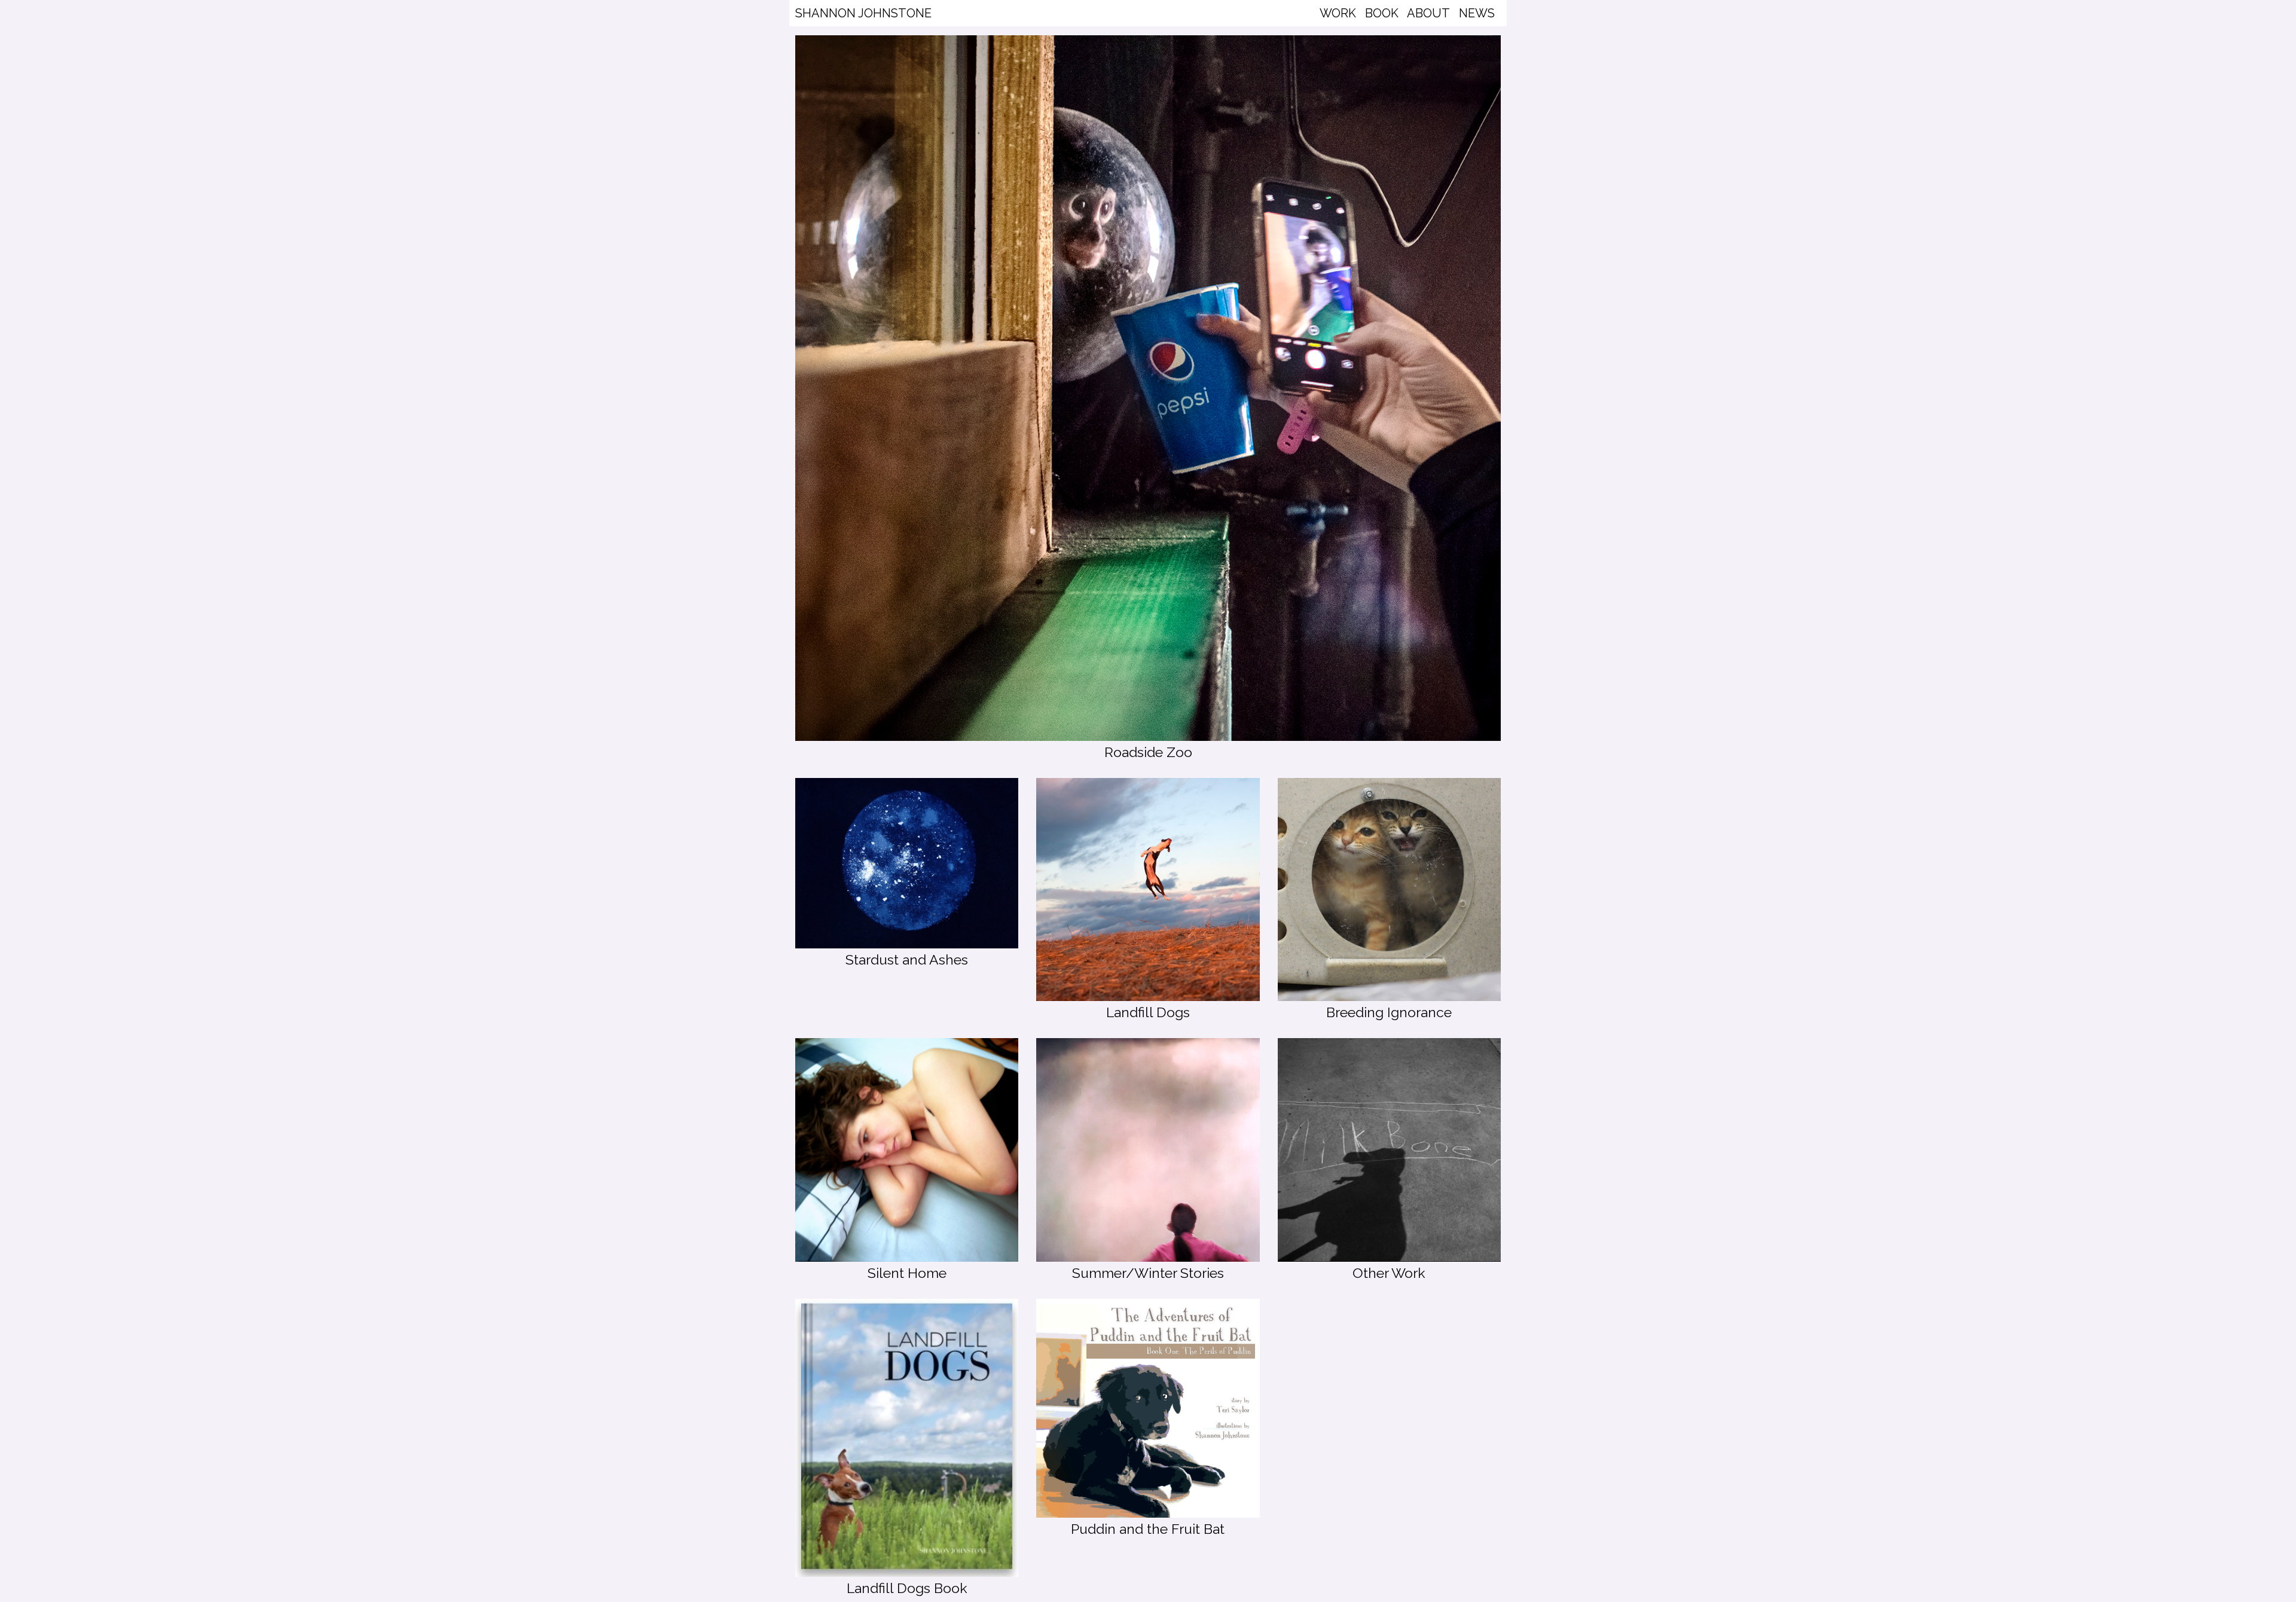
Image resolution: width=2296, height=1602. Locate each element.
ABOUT (1428, 13)
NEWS (1477, 13)
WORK (1338, 13)
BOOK (1382, 13)
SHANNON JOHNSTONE (863, 13)
